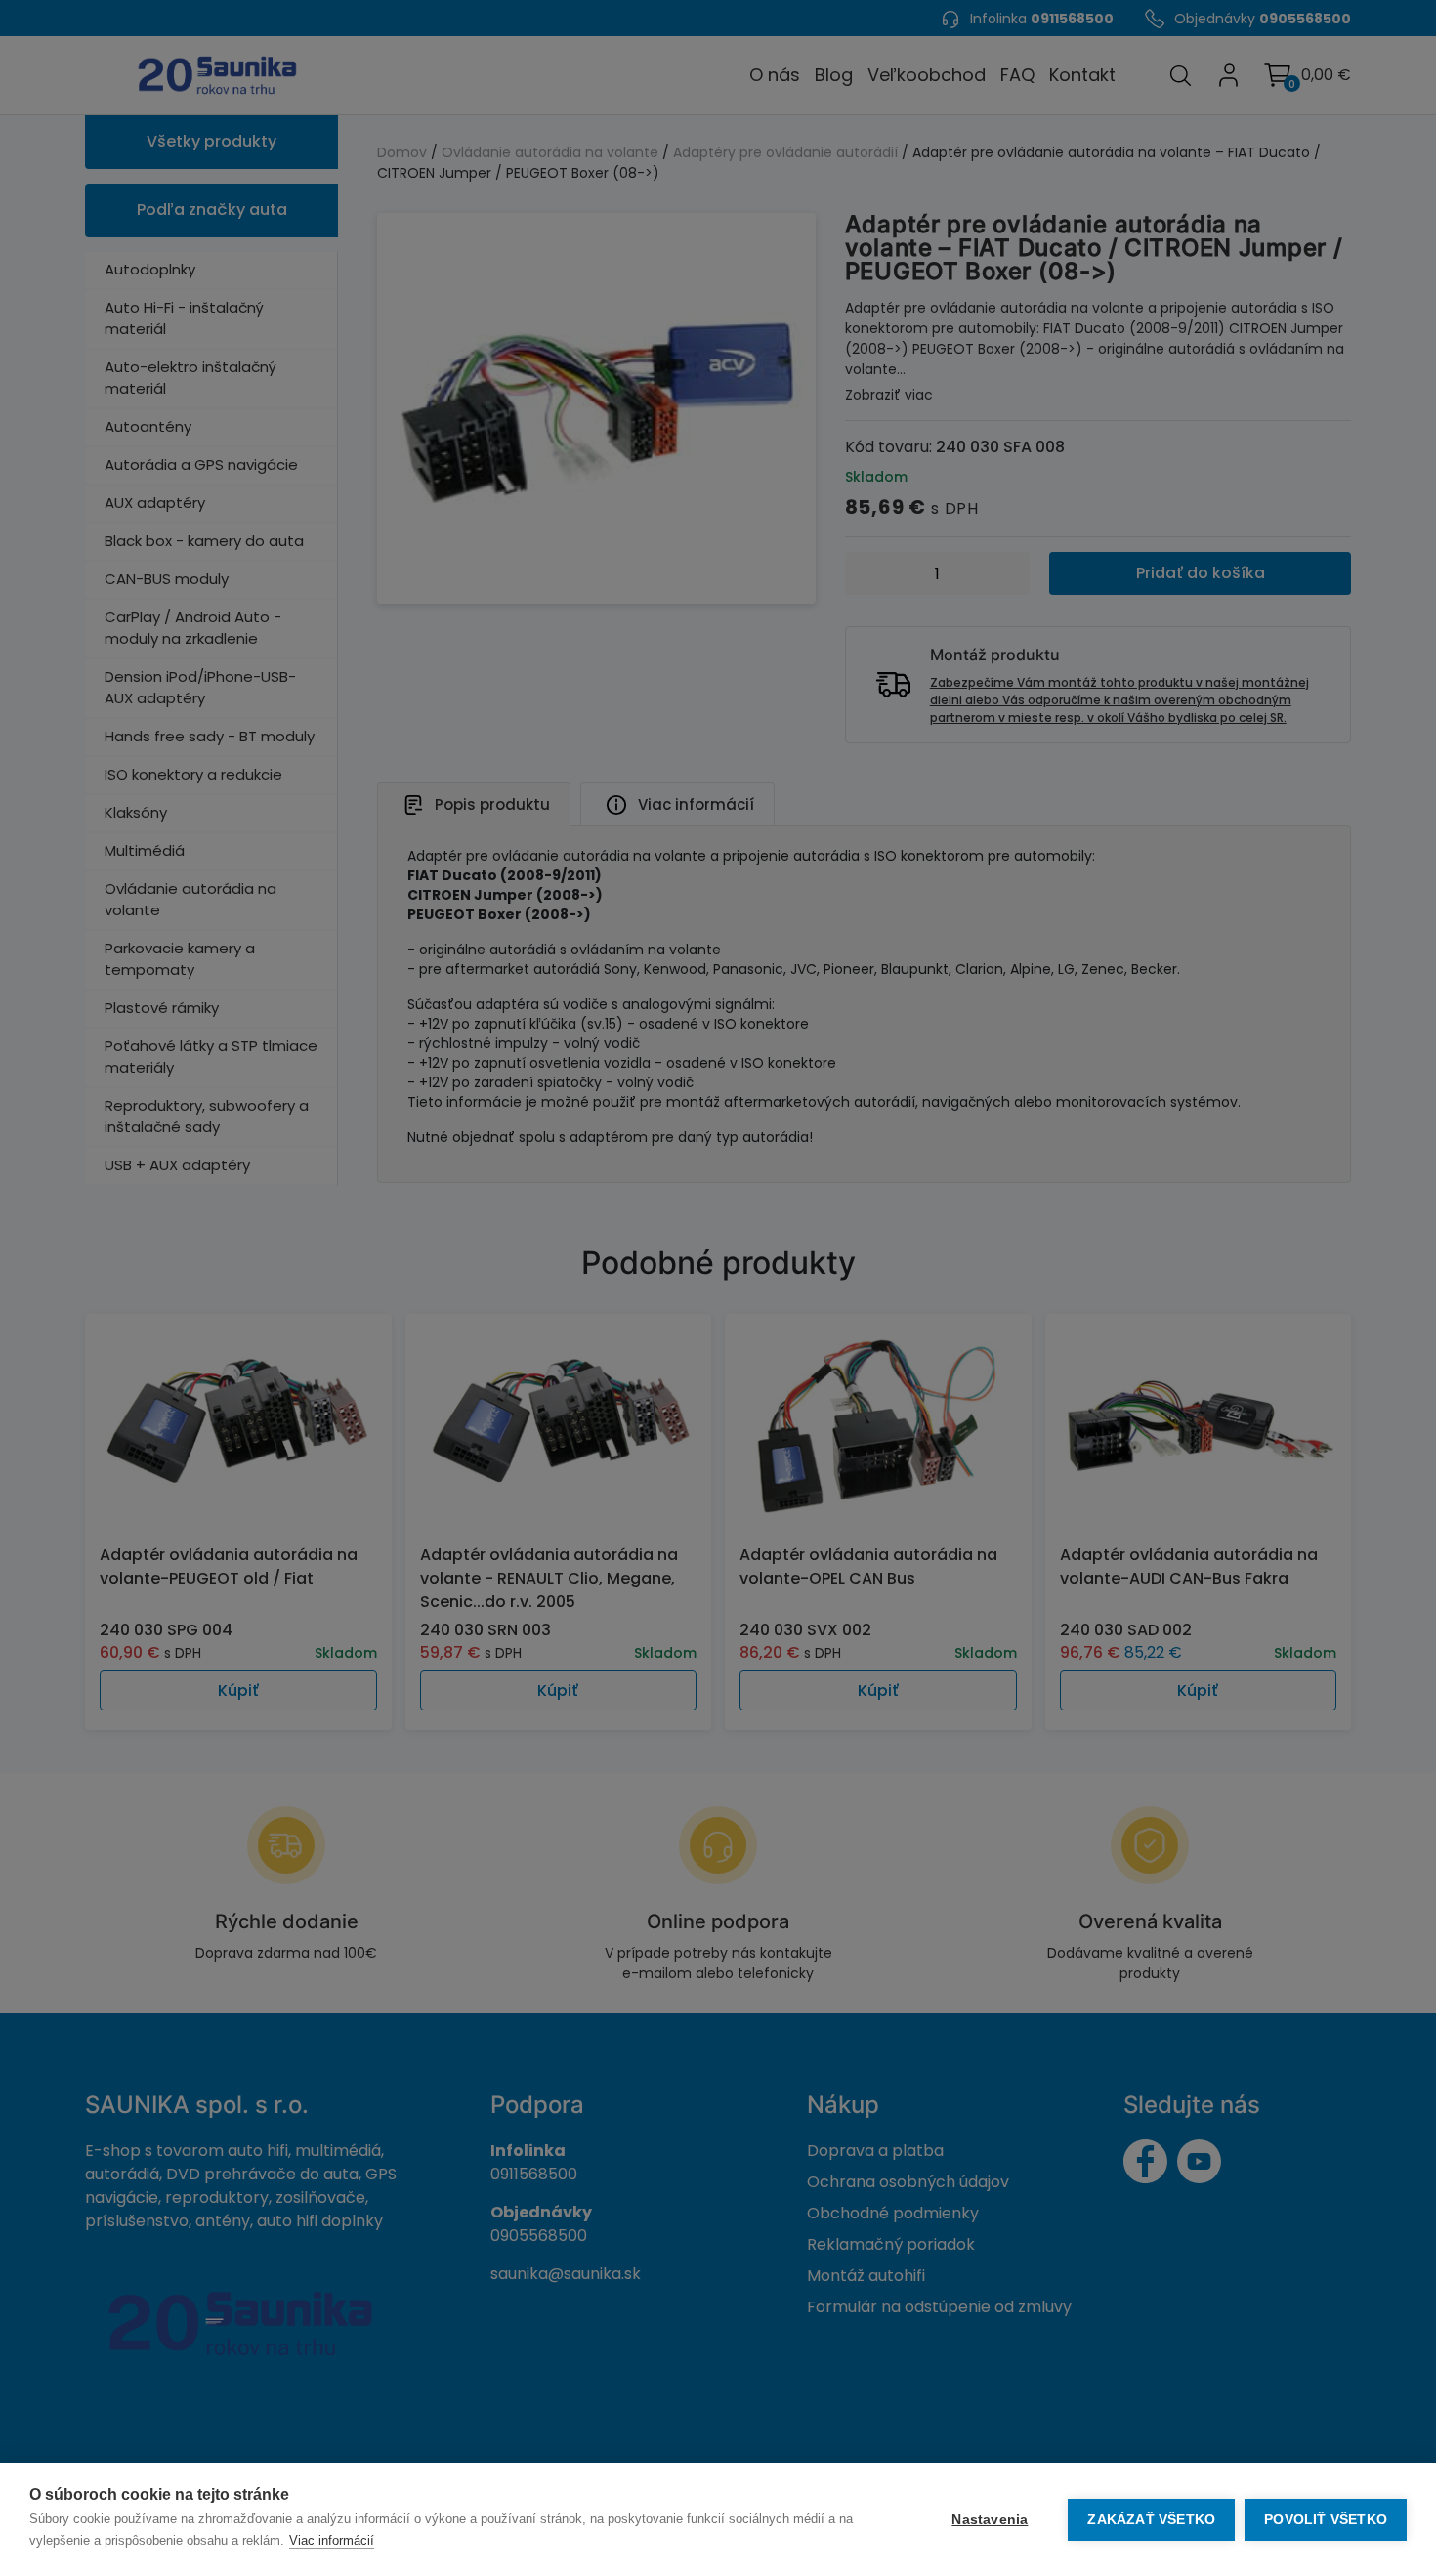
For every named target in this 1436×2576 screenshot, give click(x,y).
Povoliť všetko (1326, 2520)
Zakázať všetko (1151, 2520)
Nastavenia (990, 2520)
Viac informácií (332, 2540)
